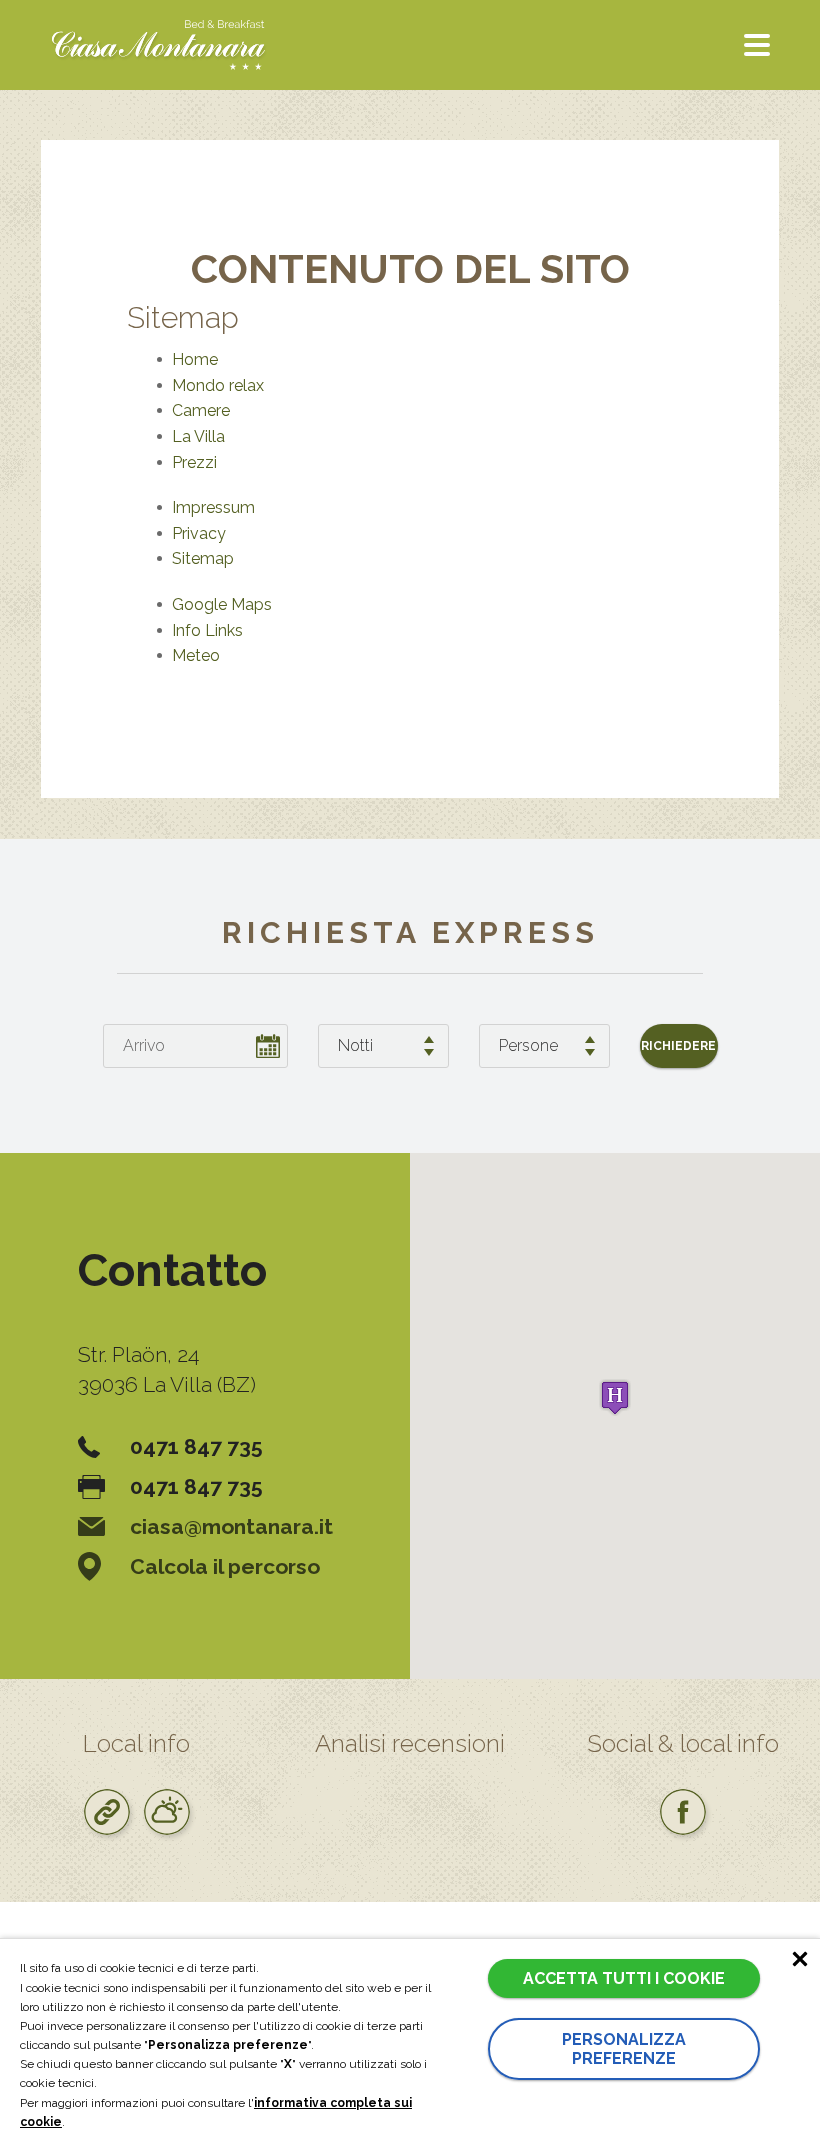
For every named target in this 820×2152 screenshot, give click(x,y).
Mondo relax (218, 385)
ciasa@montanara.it (231, 1526)
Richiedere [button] (678, 1046)
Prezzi (194, 462)
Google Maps (222, 604)
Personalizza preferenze (624, 2049)
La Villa (198, 436)
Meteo (196, 655)
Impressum (213, 507)
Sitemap (203, 558)
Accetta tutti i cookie (624, 1978)
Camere (201, 410)
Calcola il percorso (225, 1566)
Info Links (207, 630)
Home (195, 359)
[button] (615, 1397)
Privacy (199, 533)
